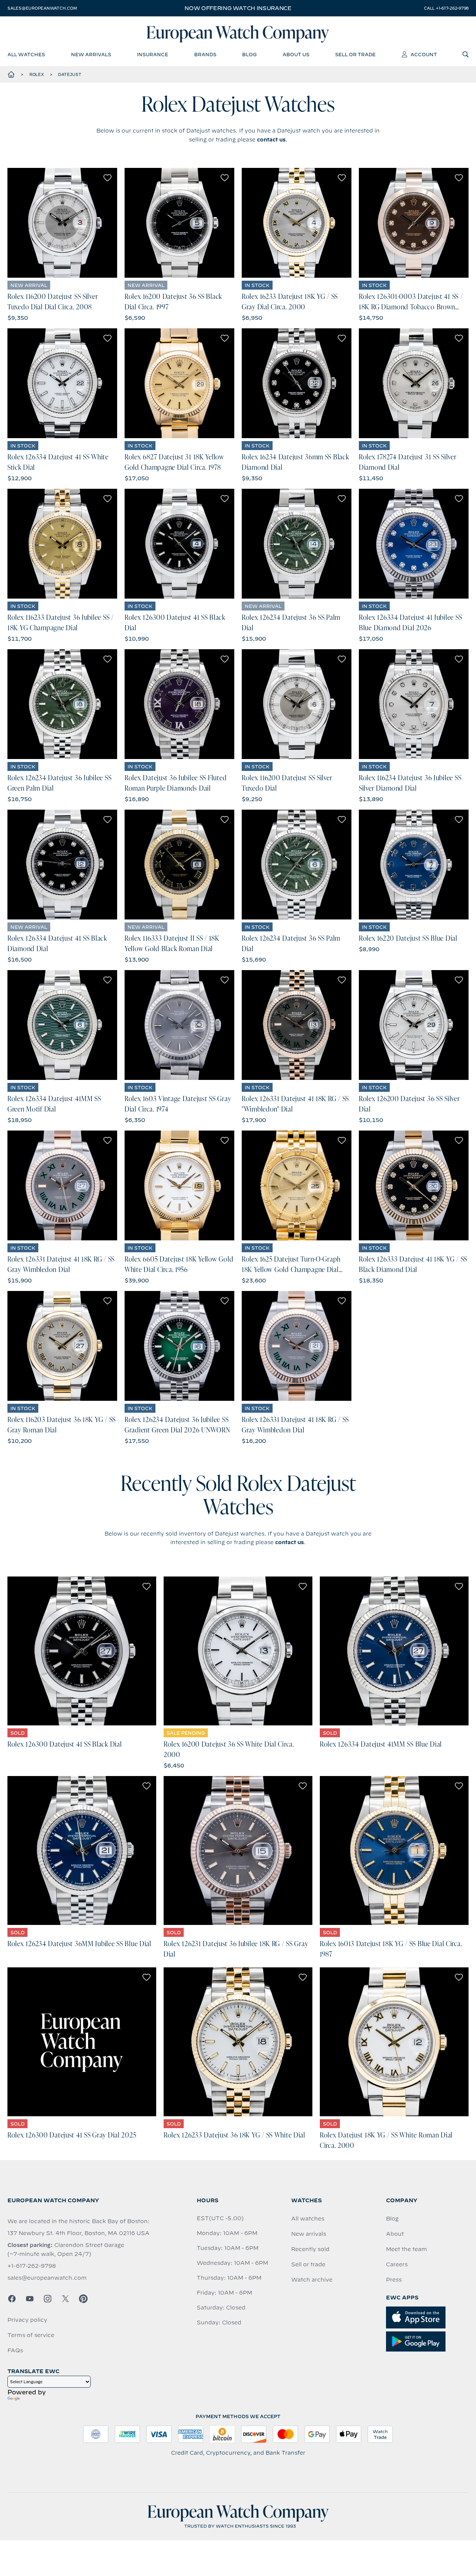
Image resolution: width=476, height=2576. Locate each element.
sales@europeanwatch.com (42, 8)
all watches (26, 54)
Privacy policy (27, 2320)
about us (296, 54)
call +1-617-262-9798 (446, 8)
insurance (152, 54)
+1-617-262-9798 (32, 2266)
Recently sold (310, 2249)
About (395, 2234)
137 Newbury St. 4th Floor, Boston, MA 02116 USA (78, 2233)
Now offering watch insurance (238, 8)
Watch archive (312, 2280)
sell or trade (355, 54)
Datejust (70, 74)
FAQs (15, 2350)
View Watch (62, 223)
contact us (271, 140)
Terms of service (31, 2335)
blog (249, 54)
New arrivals (309, 2234)
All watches (308, 2219)
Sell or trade (308, 2264)
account (424, 54)
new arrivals (91, 54)
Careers (397, 2264)
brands (205, 54)
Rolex (37, 74)
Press (394, 2280)
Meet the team (406, 2249)
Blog (392, 2219)
